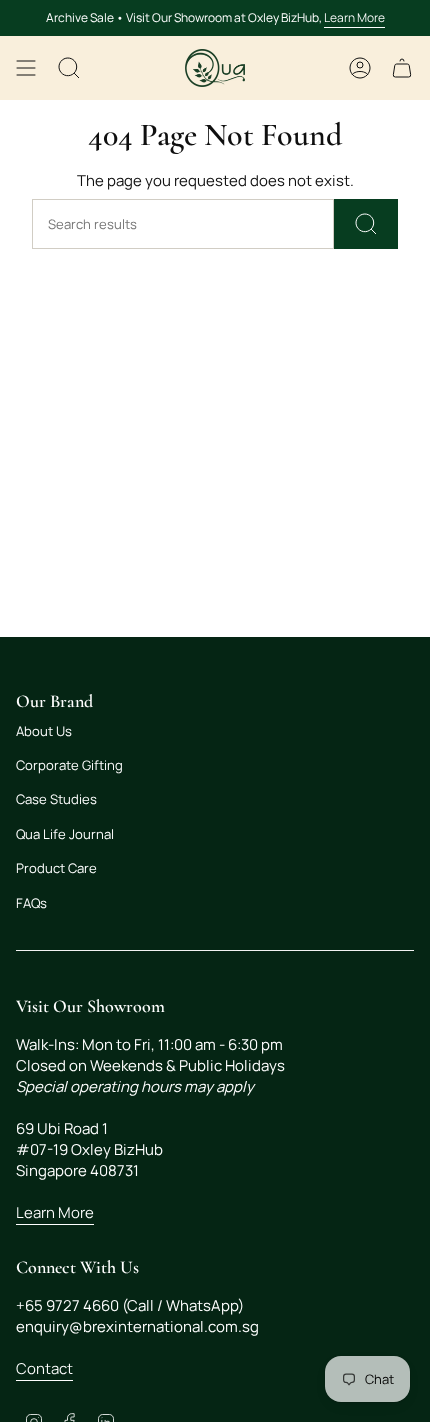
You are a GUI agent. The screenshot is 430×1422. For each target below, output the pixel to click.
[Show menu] (26, 68)
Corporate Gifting (69, 765)
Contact (44, 1368)
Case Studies (56, 799)
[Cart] (402, 68)
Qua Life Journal (65, 834)
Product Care (56, 868)
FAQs (31, 903)
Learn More (354, 17)
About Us (44, 731)
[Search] (366, 224)
